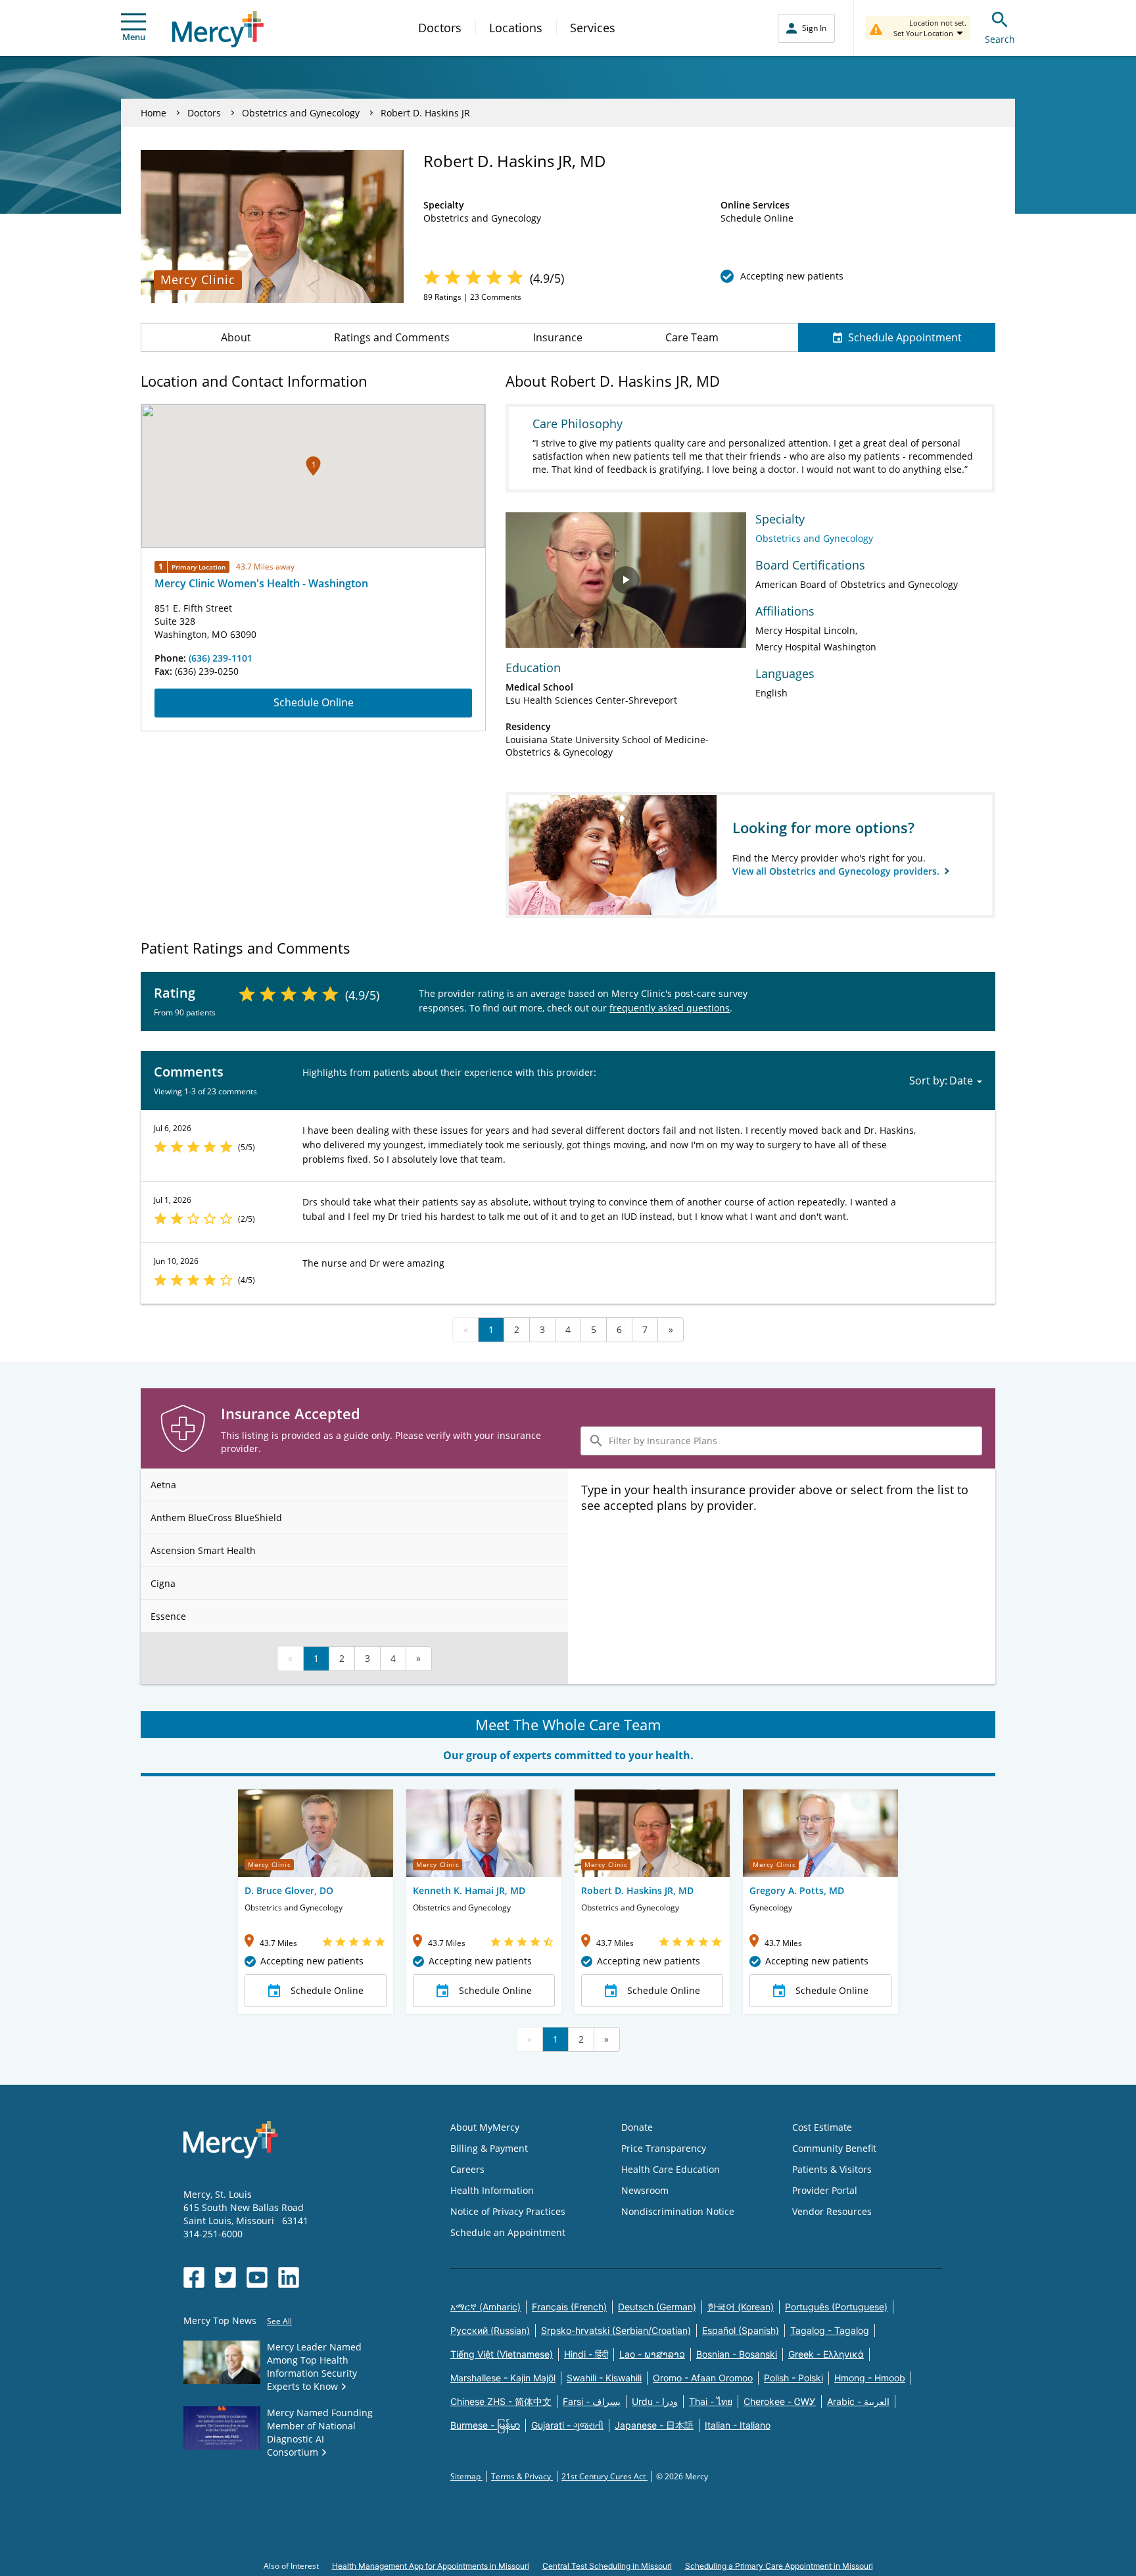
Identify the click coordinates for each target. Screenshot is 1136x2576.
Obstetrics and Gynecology (301, 113)
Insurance (558, 337)
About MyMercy (485, 2127)
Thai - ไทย (711, 2401)
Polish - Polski (793, 2378)
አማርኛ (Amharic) (485, 2307)
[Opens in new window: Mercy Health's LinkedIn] (289, 2277)
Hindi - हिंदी (586, 2354)
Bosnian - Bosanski (737, 2354)
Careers (467, 2169)
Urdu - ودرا (655, 2401)
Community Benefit (834, 2148)
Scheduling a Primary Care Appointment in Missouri (779, 2566)
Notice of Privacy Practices (508, 2211)
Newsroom (645, 2190)
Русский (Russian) (490, 2330)
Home (154, 113)
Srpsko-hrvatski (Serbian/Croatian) (616, 2330)
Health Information (492, 2190)
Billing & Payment (489, 2148)
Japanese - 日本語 (654, 2425)
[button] (313, 466)
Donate (637, 2127)
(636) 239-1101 (221, 658)
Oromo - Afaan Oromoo (703, 2378)
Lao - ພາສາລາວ (652, 2354)
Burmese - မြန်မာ (485, 2425)
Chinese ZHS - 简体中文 (501, 2401)
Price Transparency (664, 2148)
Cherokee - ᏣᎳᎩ (780, 2401)
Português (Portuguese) (836, 2307)
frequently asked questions (670, 1008)
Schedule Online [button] (327, 1990)
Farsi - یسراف (592, 2401)
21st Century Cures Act (604, 2476)
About (236, 337)
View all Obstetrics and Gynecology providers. (837, 871)
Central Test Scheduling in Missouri (607, 2566)
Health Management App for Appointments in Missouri (431, 2566)
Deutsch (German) (657, 2307)
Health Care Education (671, 2169)
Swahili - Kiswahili (604, 2378)
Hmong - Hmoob (870, 2378)
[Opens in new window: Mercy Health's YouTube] (257, 2277)
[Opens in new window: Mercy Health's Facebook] (194, 2277)
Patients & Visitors (832, 2169)
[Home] (218, 29)
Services (593, 28)
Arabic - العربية (858, 2401)
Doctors (440, 28)
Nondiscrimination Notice (678, 2211)
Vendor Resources (832, 2211)
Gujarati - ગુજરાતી (567, 2425)
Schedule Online (314, 702)
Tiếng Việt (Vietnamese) (502, 2354)
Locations (516, 28)
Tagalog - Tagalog (830, 2330)
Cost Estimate (822, 2127)
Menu (134, 37)
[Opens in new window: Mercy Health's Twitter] (225, 2277)
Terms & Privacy (522, 2476)
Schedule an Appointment (508, 2232)
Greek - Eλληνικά (826, 2354)
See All (279, 2321)
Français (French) (569, 2307)
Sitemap (466, 2476)
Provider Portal (825, 2190)
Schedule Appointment (905, 337)
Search (1000, 39)
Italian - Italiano (738, 2425)
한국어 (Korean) (741, 2307)
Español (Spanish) (741, 2330)
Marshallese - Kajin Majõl (503, 2378)
